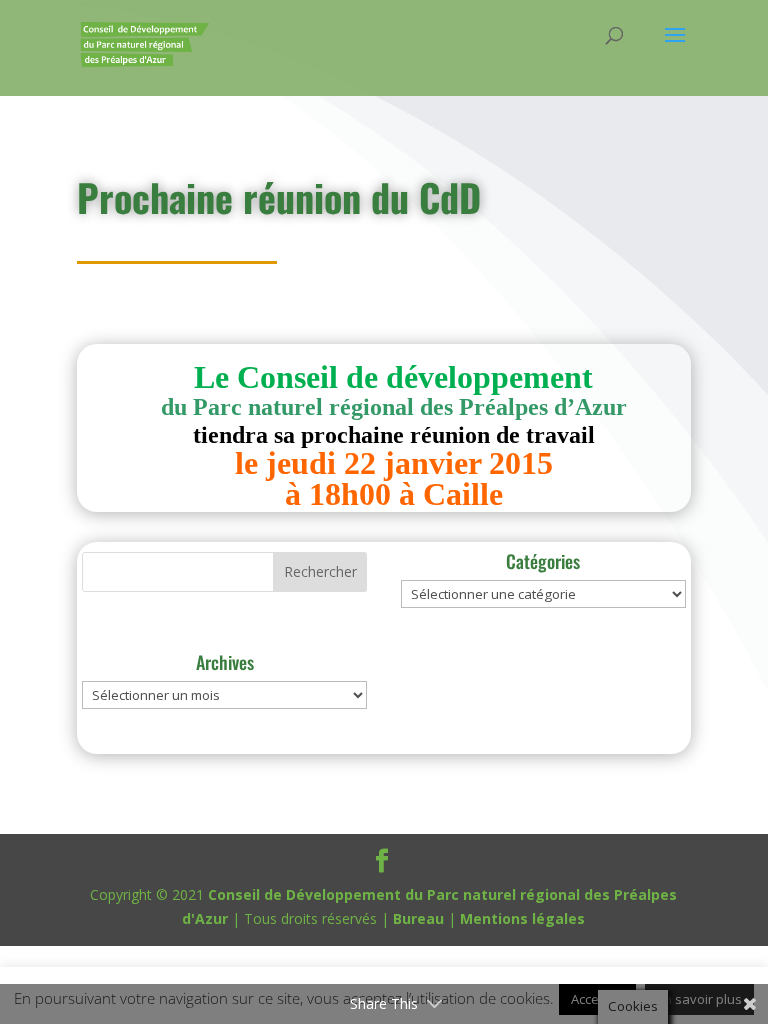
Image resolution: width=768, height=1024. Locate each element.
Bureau (418, 918)
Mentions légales (522, 918)
